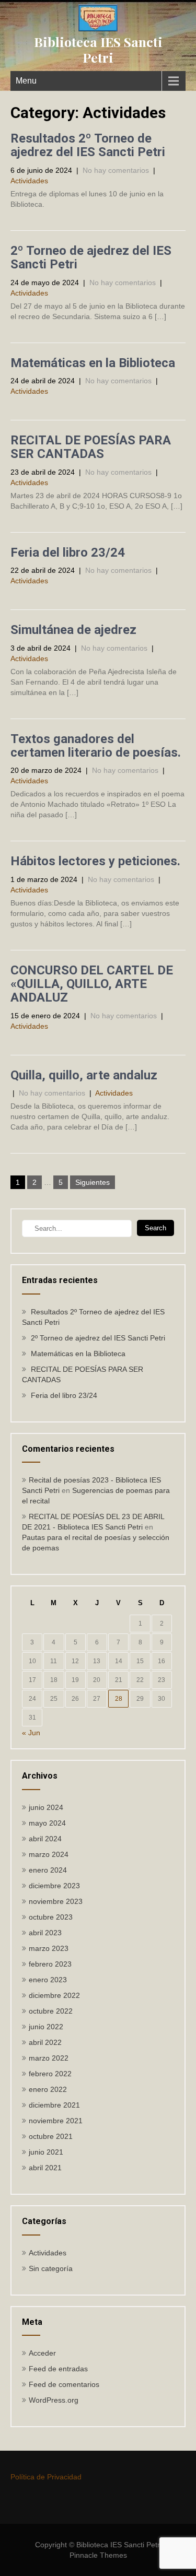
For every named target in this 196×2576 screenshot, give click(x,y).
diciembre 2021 (54, 2105)
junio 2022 (46, 2027)
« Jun (31, 1733)
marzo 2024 (49, 1854)
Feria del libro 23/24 (68, 552)
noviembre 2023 (56, 1901)
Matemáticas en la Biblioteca (93, 363)
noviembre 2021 (56, 2121)
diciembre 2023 (54, 1886)
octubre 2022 (51, 2011)
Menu (26, 81)
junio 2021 (46, 2152)
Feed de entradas (58, 2369)
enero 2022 (48, 2089)
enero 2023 (48, 1980)
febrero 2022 (50, 2074)
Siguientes (93, 1182)
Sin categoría (51, 2268)
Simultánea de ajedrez (73, 630)
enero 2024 (48, 1870)
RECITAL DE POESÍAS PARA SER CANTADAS (91, 447)
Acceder (42, 2353)
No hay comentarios (116, 170)
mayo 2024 (47, 1823)
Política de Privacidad (46, 2477)
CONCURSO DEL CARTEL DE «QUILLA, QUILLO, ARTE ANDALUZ (92, 984)
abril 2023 (45, 1933)
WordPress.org (54, 2400)
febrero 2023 (50, 1964)
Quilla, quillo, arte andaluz (84, 1075)
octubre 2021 (51, 2136)
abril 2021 (45, 2168)
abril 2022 (45, 2042)
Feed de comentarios (64, 2384)
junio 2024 (46, 1807)
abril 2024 (45, 1839)
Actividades (29, 181)
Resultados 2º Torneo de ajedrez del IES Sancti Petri (88, 145)
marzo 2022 (49, 2058)
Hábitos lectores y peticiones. (95, 861)
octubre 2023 (51, 1917)
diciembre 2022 (54, 1995)
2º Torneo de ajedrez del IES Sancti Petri (91, 257)
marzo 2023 (49, 1948)
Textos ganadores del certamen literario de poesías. (96, 746)
